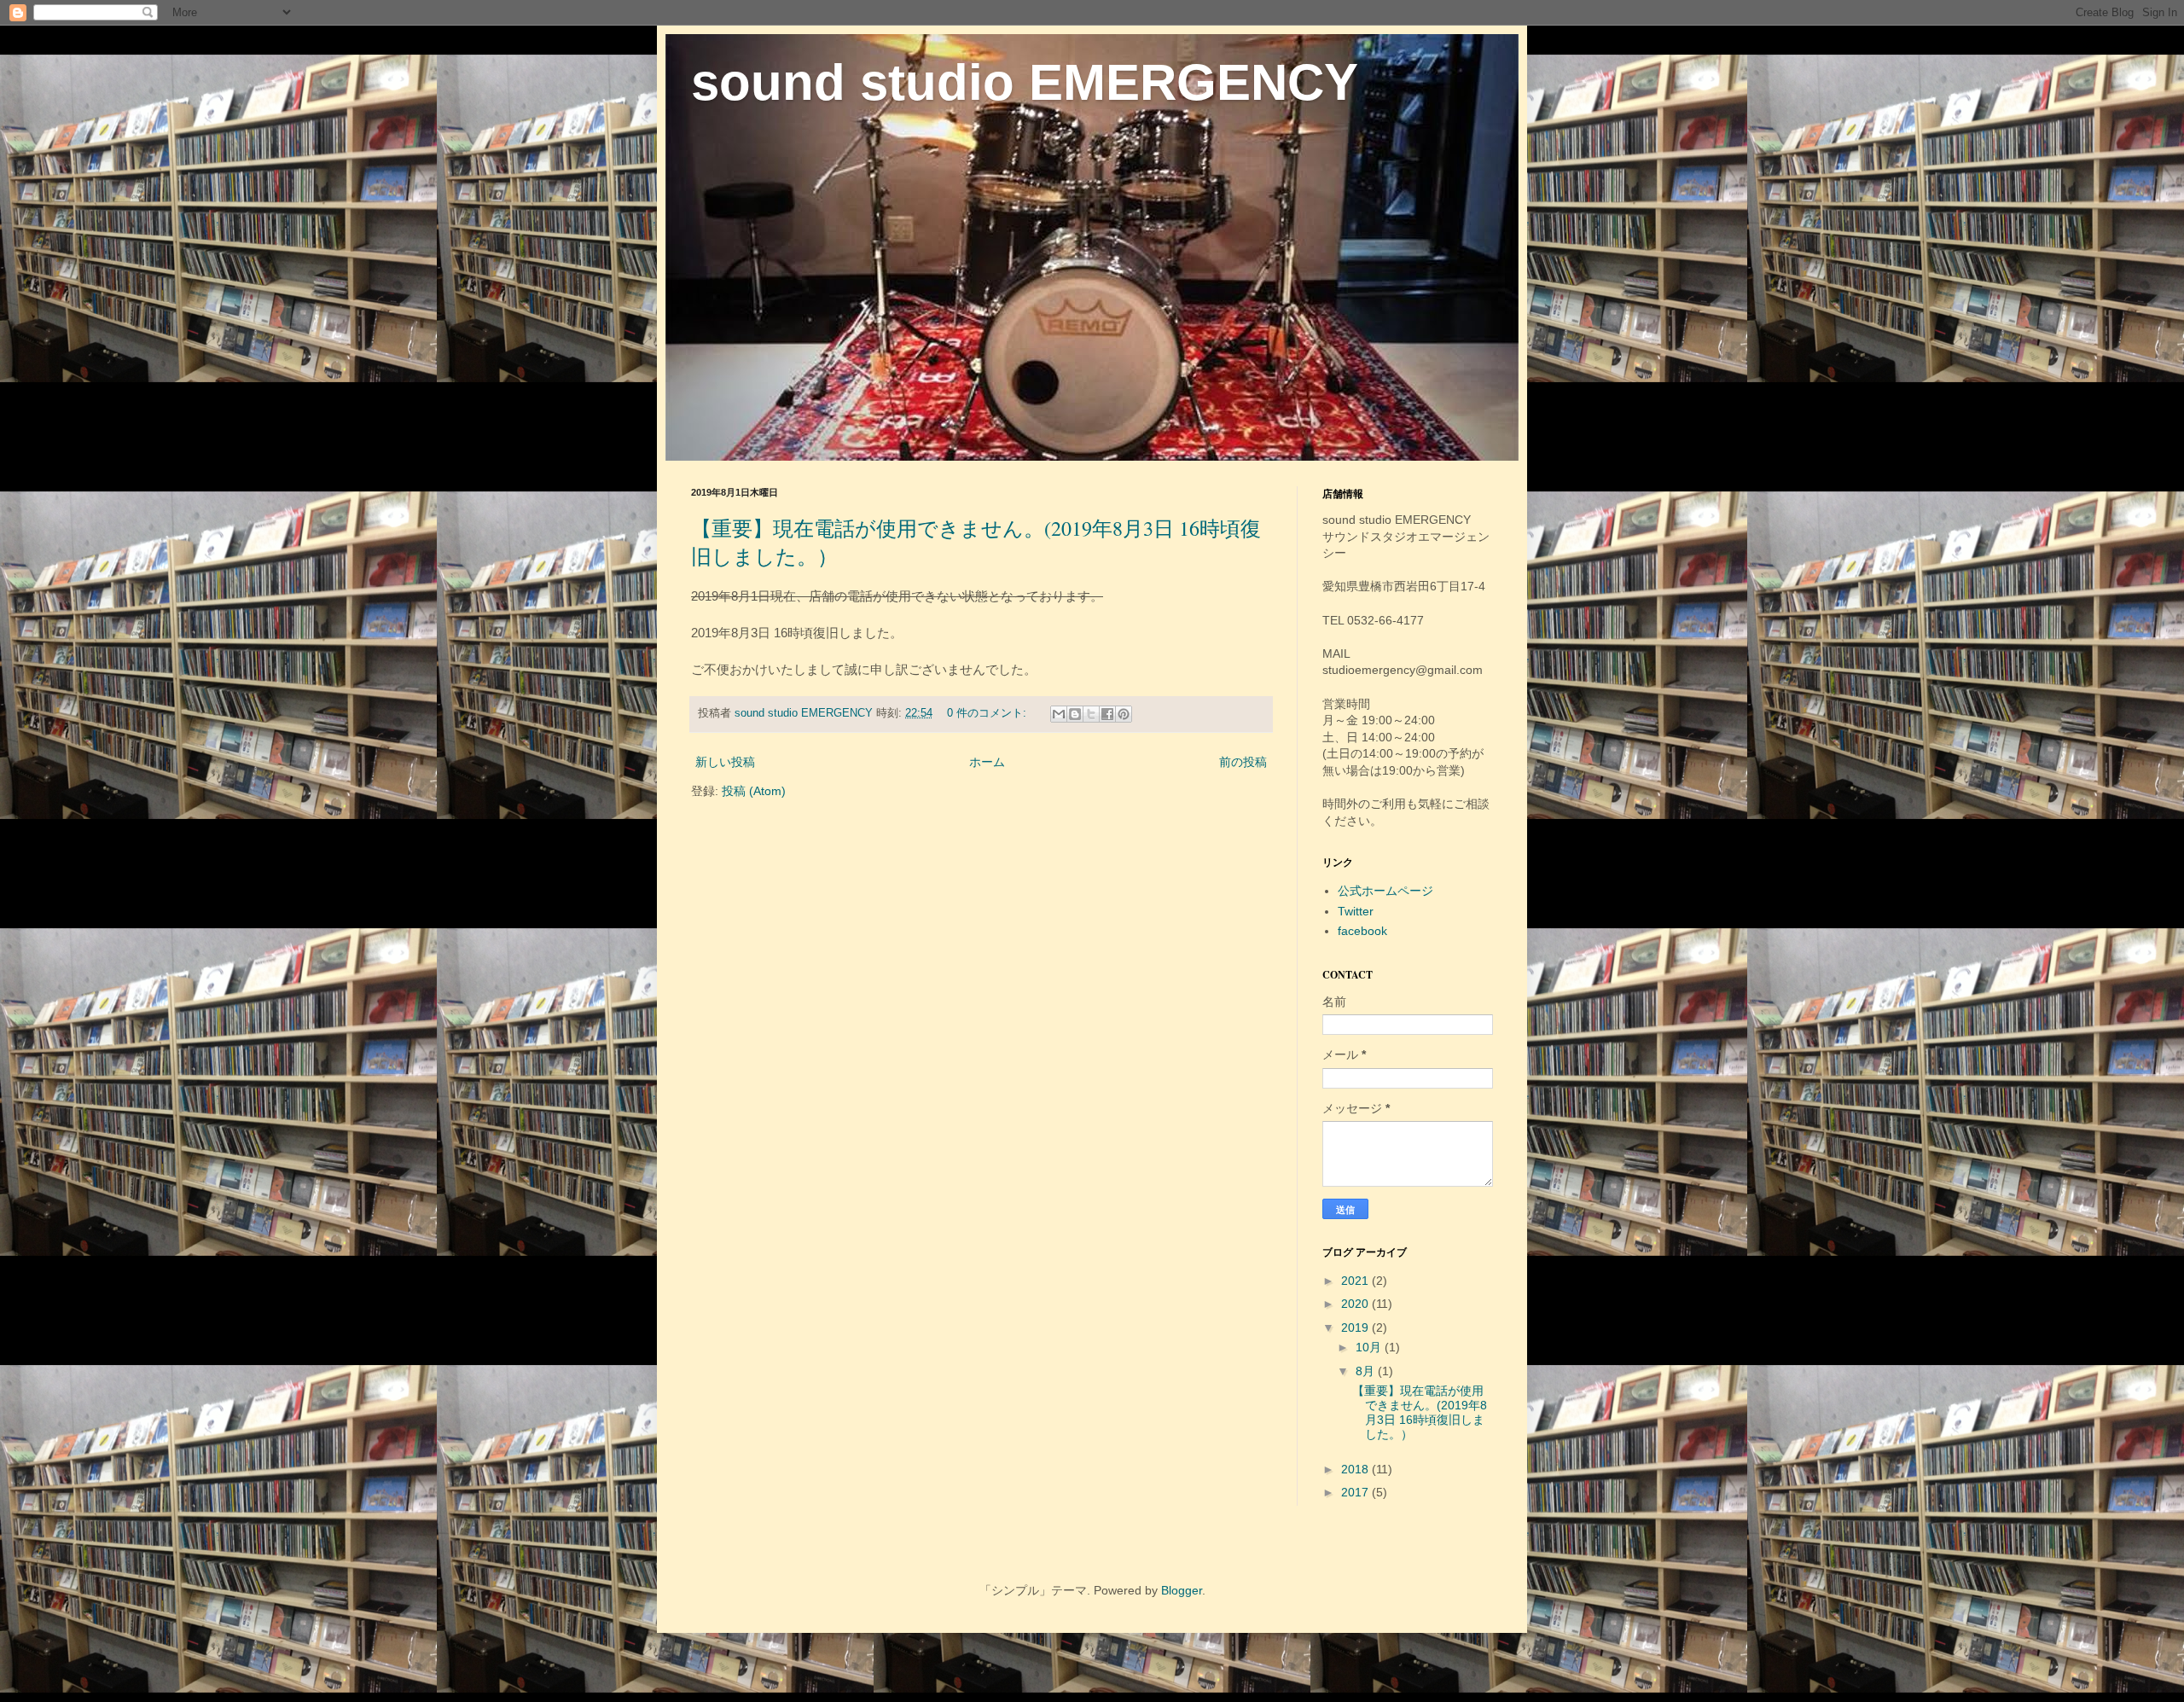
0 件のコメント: (988, 713)
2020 (1356, 1304)
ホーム (987, 762)
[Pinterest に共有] (1124, 714)
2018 (1356, 1469)
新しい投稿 (725, 762)
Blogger (1182, 1590)
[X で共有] (1091, 714)
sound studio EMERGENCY (1025, 82)
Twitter (1356, 911)
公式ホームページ (1385, 891)
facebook (1362, 931)
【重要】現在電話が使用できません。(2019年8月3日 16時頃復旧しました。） (1420, 1412)
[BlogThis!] (1075, 714)
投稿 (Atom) (754, 791)
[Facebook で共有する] (1107, 714)
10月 (1370, 1347)
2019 (1356, 1327)
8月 (1367, 1371)
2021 (1356, 1281)
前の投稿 (1243, 762)
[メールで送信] (1059, 714)
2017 (1356, 1492)
